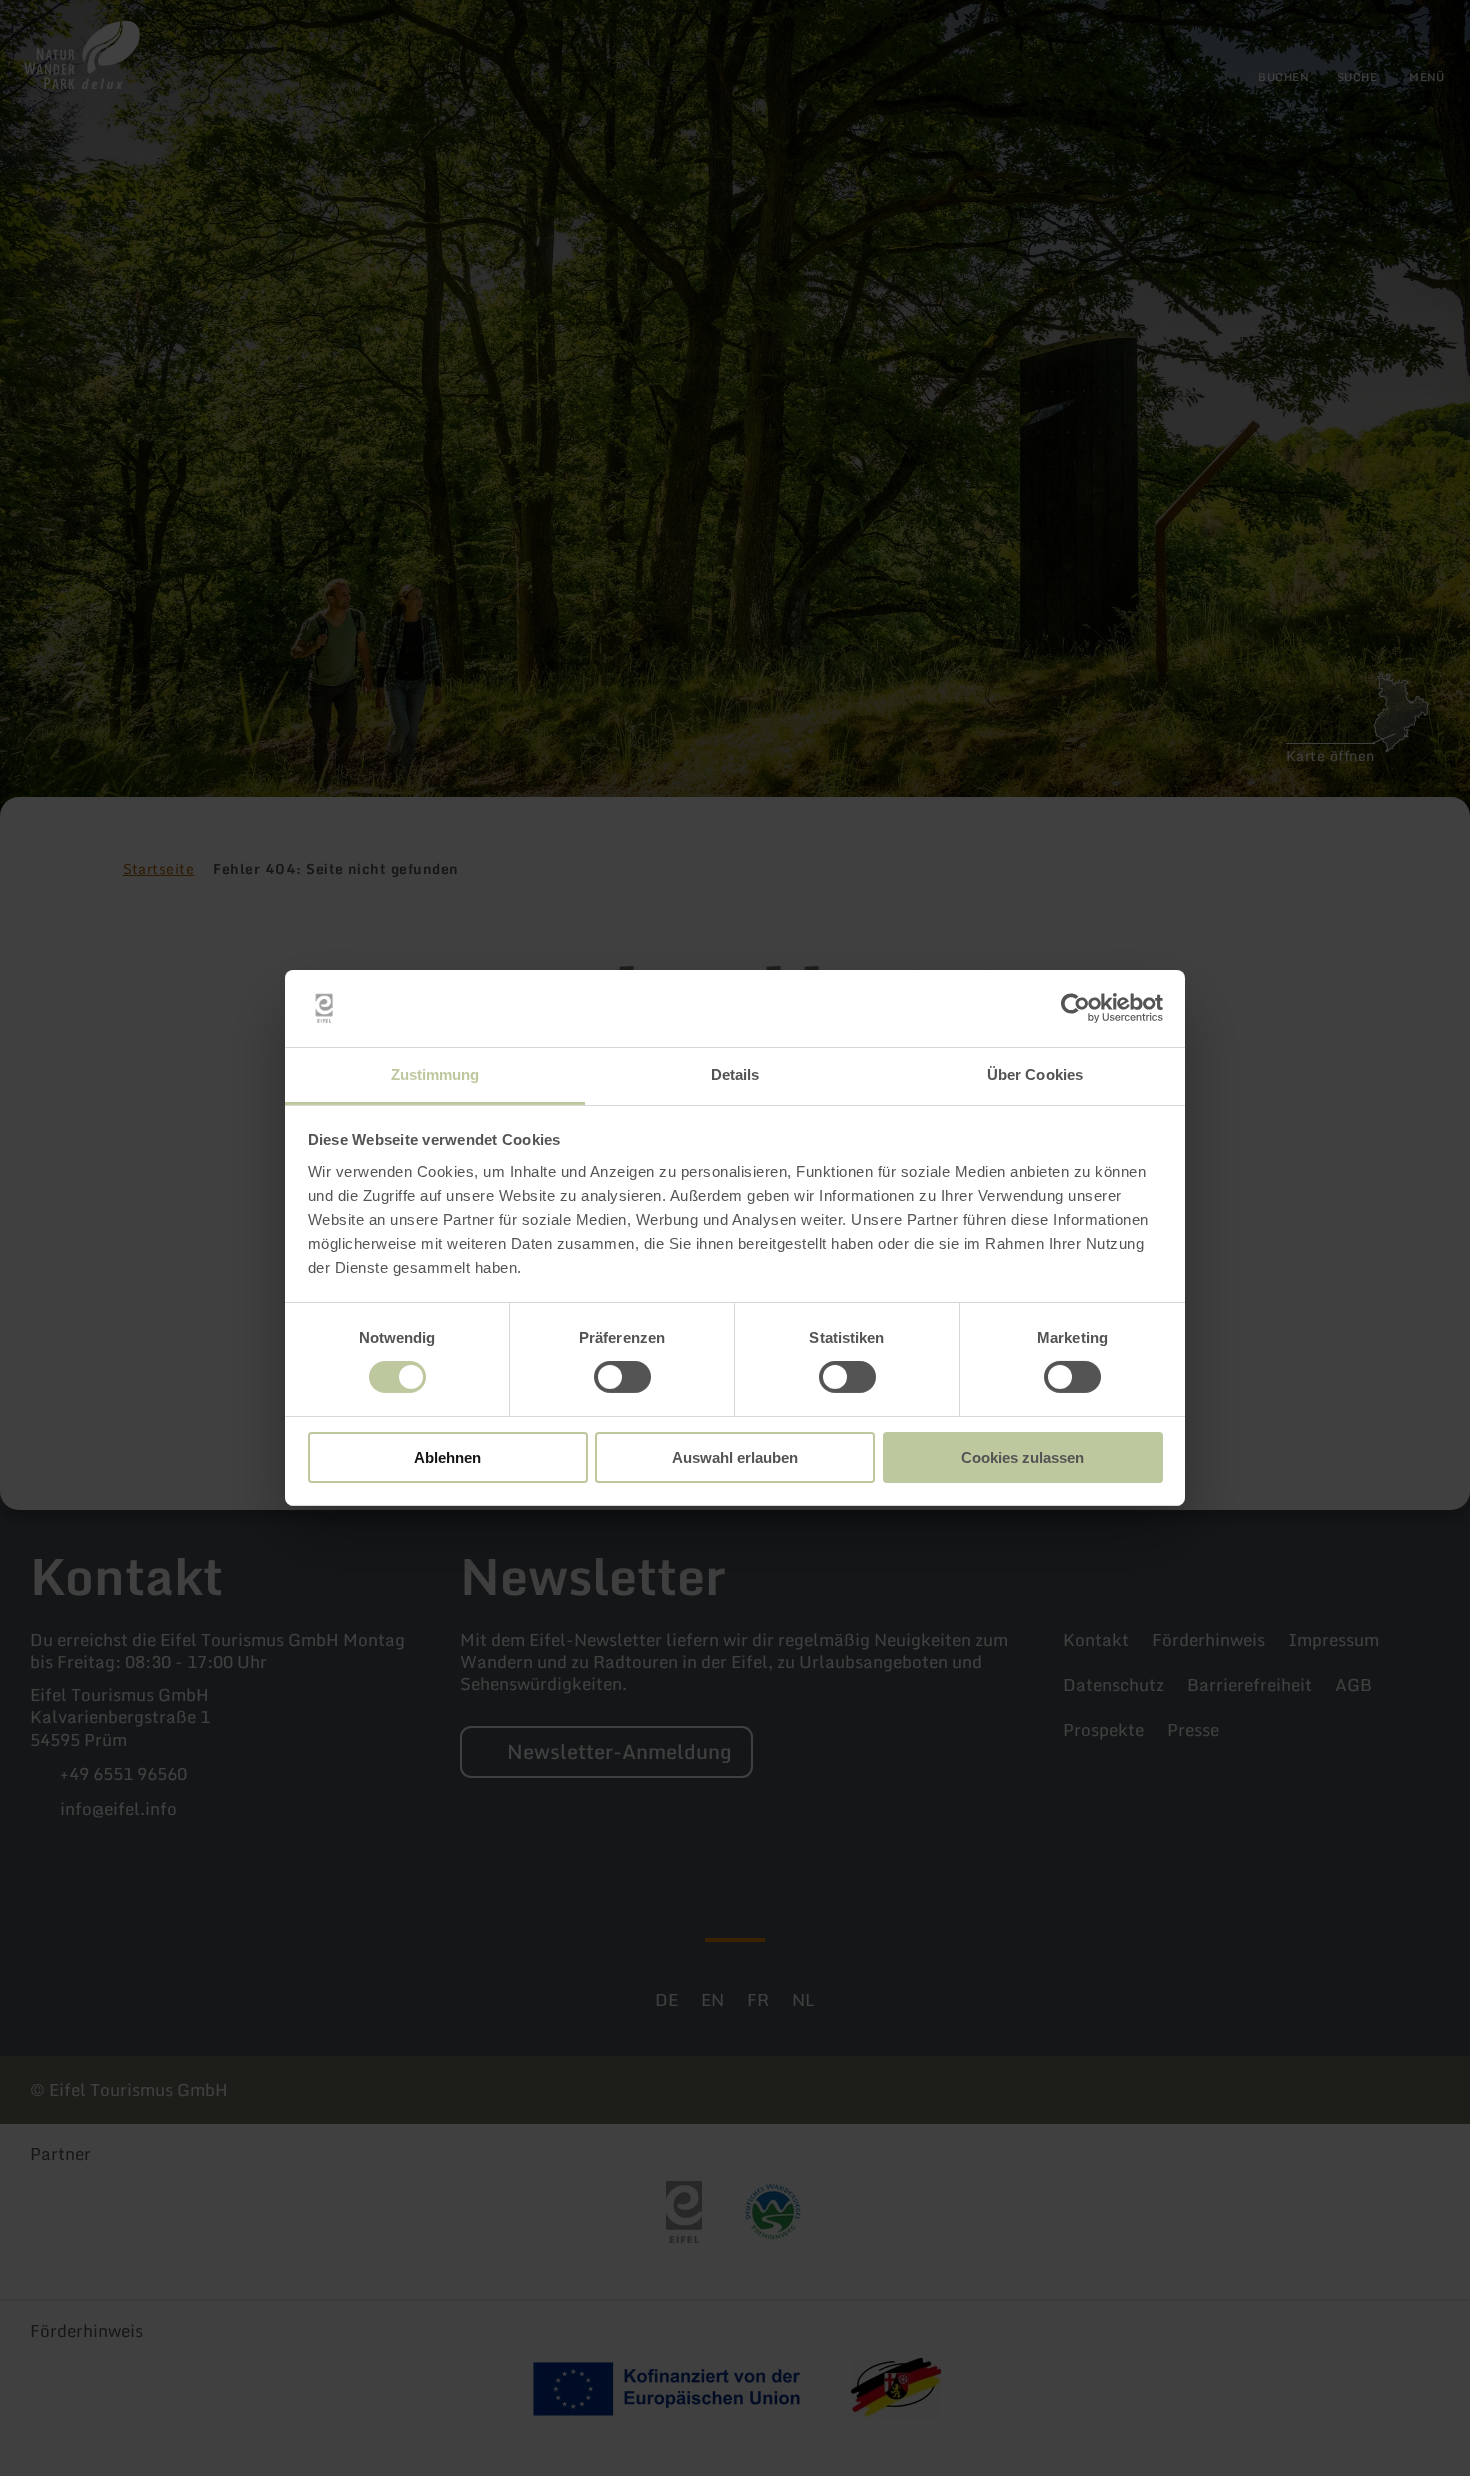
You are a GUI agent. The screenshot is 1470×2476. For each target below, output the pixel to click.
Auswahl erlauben (735, 1457)
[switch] (622, 1377)
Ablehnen (447, 1457)
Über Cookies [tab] (1035, 1074)
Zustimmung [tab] (435, 1074)
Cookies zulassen (1022, 1457)
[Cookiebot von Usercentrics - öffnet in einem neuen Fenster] (1075, 1008)
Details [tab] (735, 1074)
